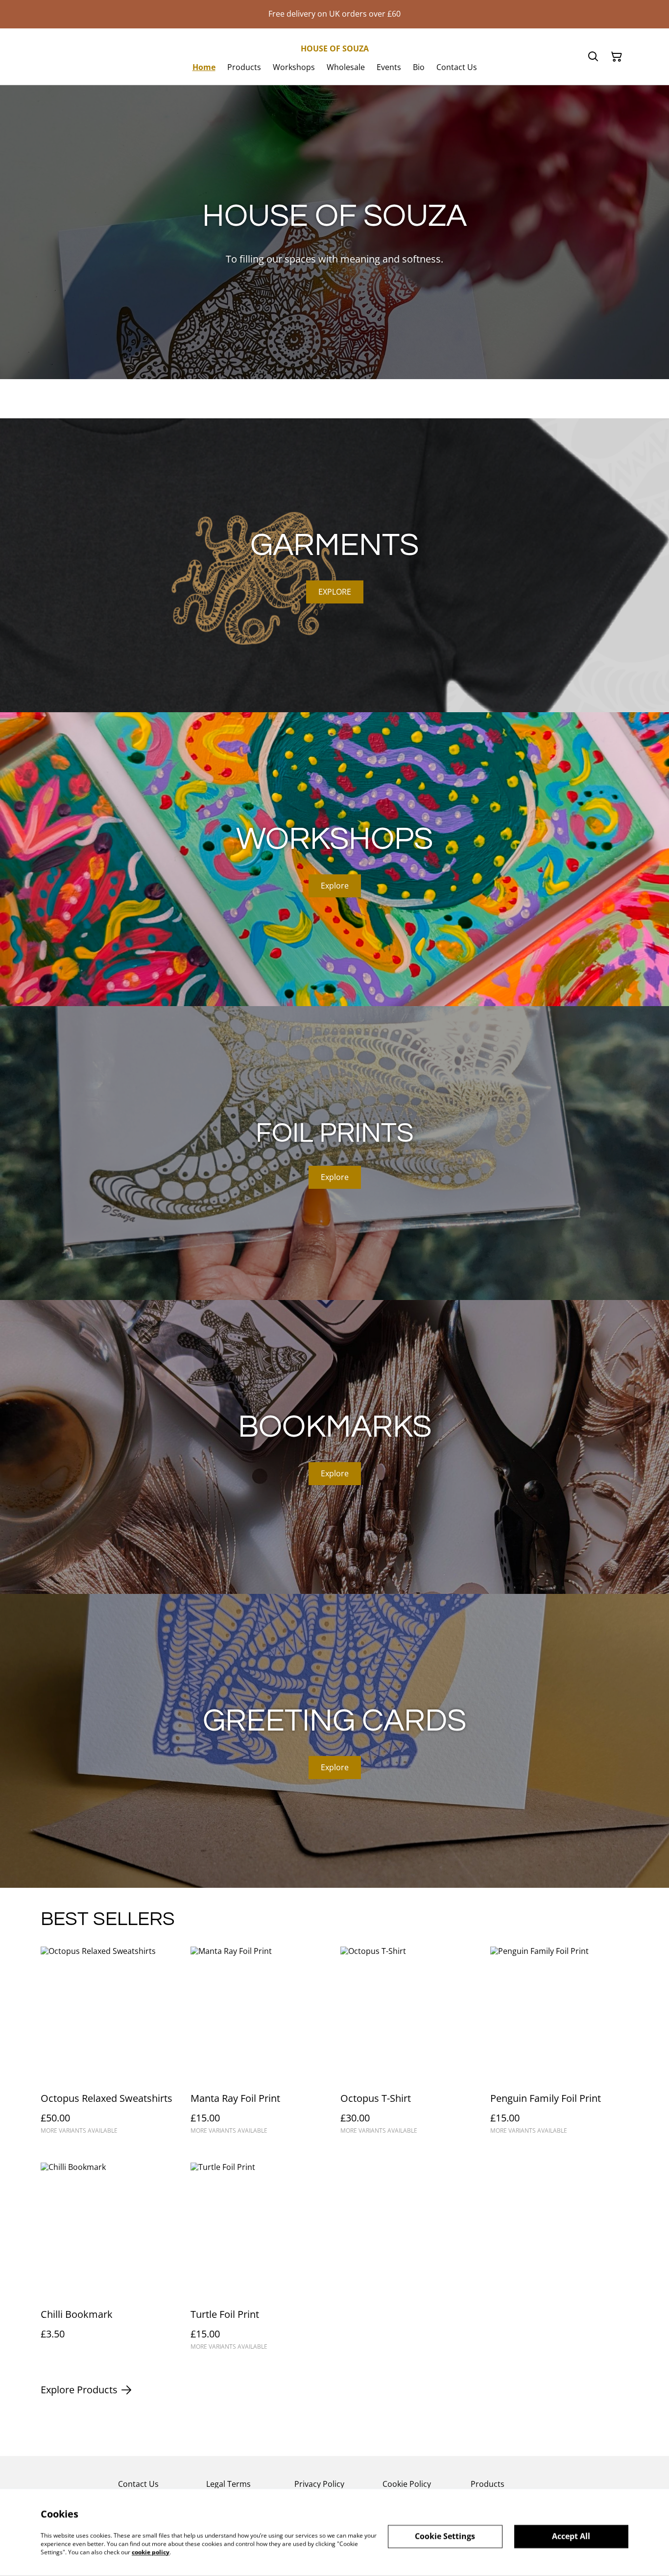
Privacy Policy (319, 2484)
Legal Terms (228, 2484)
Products (488, 2484)
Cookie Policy (407, 2484)
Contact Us (138, 2484)
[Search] (593, 57)
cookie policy (151, 2552)
